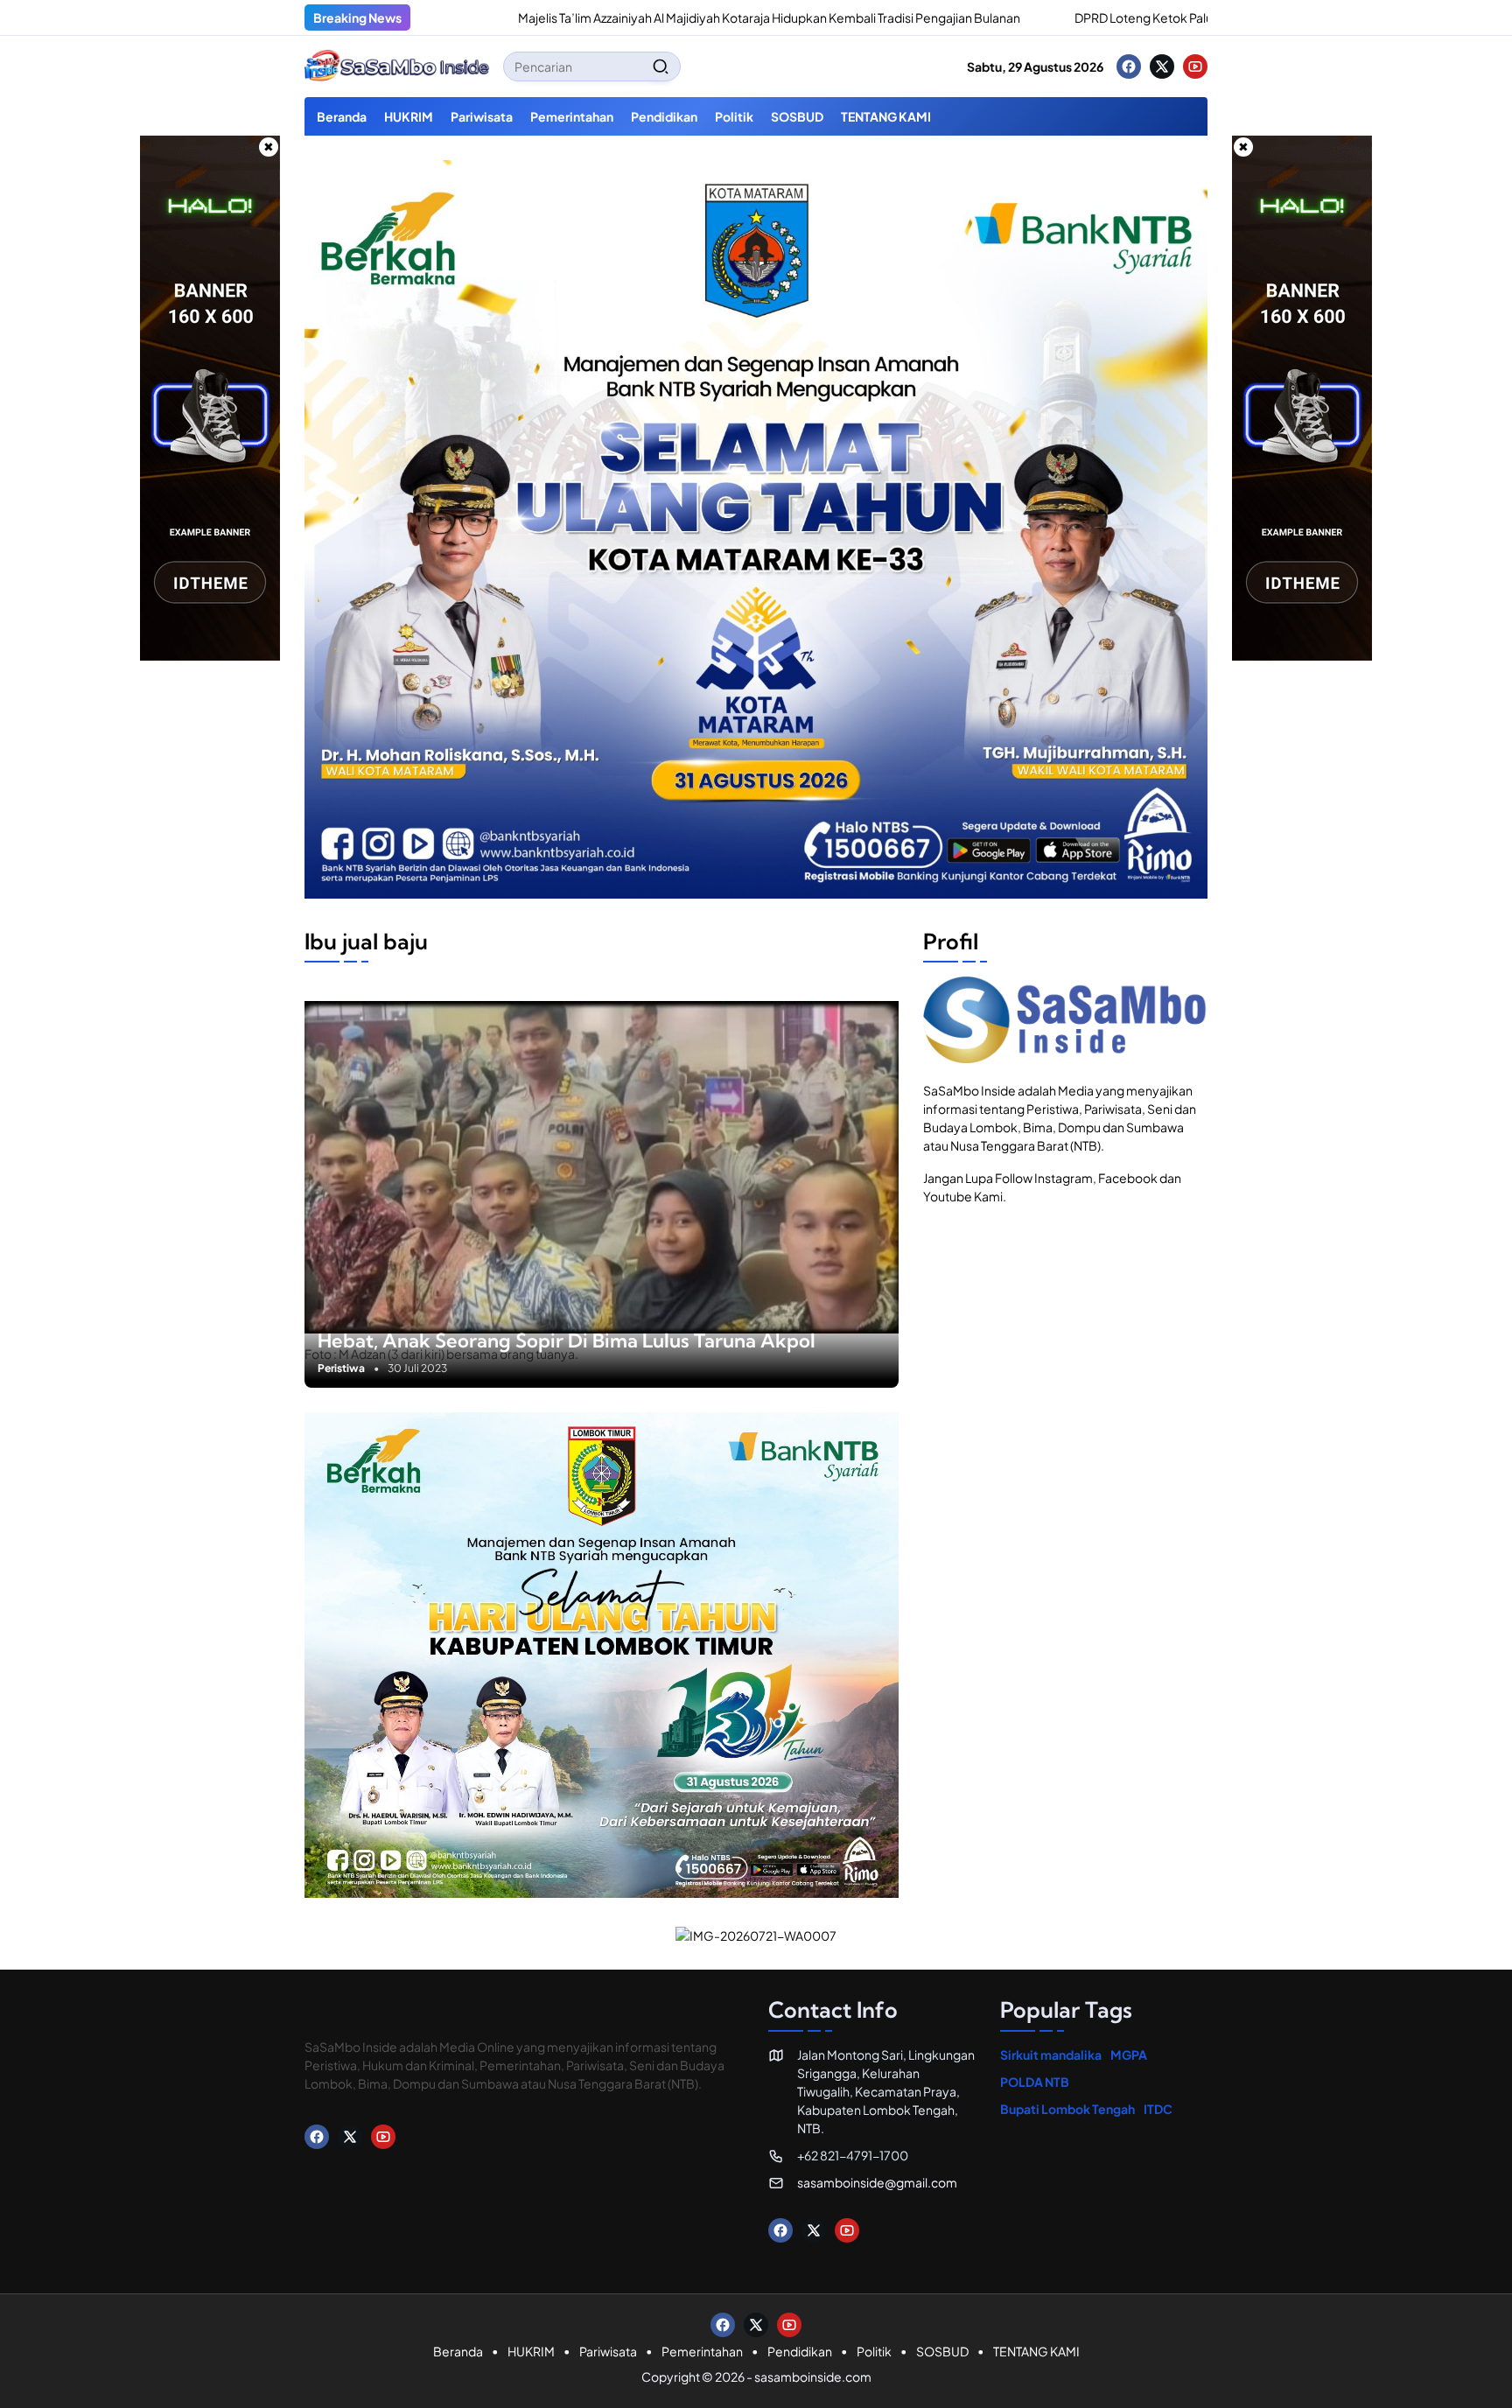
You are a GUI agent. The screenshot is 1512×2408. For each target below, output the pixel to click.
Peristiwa (341, 1368)
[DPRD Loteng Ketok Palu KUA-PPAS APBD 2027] (936, 17)
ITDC (1158, 2109)
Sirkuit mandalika (1051, 2054)
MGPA (1129, 2054)
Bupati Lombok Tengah (1067, 2109)
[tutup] (269, 147)
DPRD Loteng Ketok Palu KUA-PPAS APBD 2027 (1089, 17)
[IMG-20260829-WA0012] (756, 893)
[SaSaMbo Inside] (397, 66)
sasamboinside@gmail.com (877, 2182)
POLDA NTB (1035, 2082)
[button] (661, 66)
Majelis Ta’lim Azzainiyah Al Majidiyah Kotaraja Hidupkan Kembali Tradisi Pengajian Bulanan (650, 17)
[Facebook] (1129, 66)
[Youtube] (1195, 66)
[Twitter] (1162, 66)
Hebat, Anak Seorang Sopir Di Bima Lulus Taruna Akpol (567, 1340)
